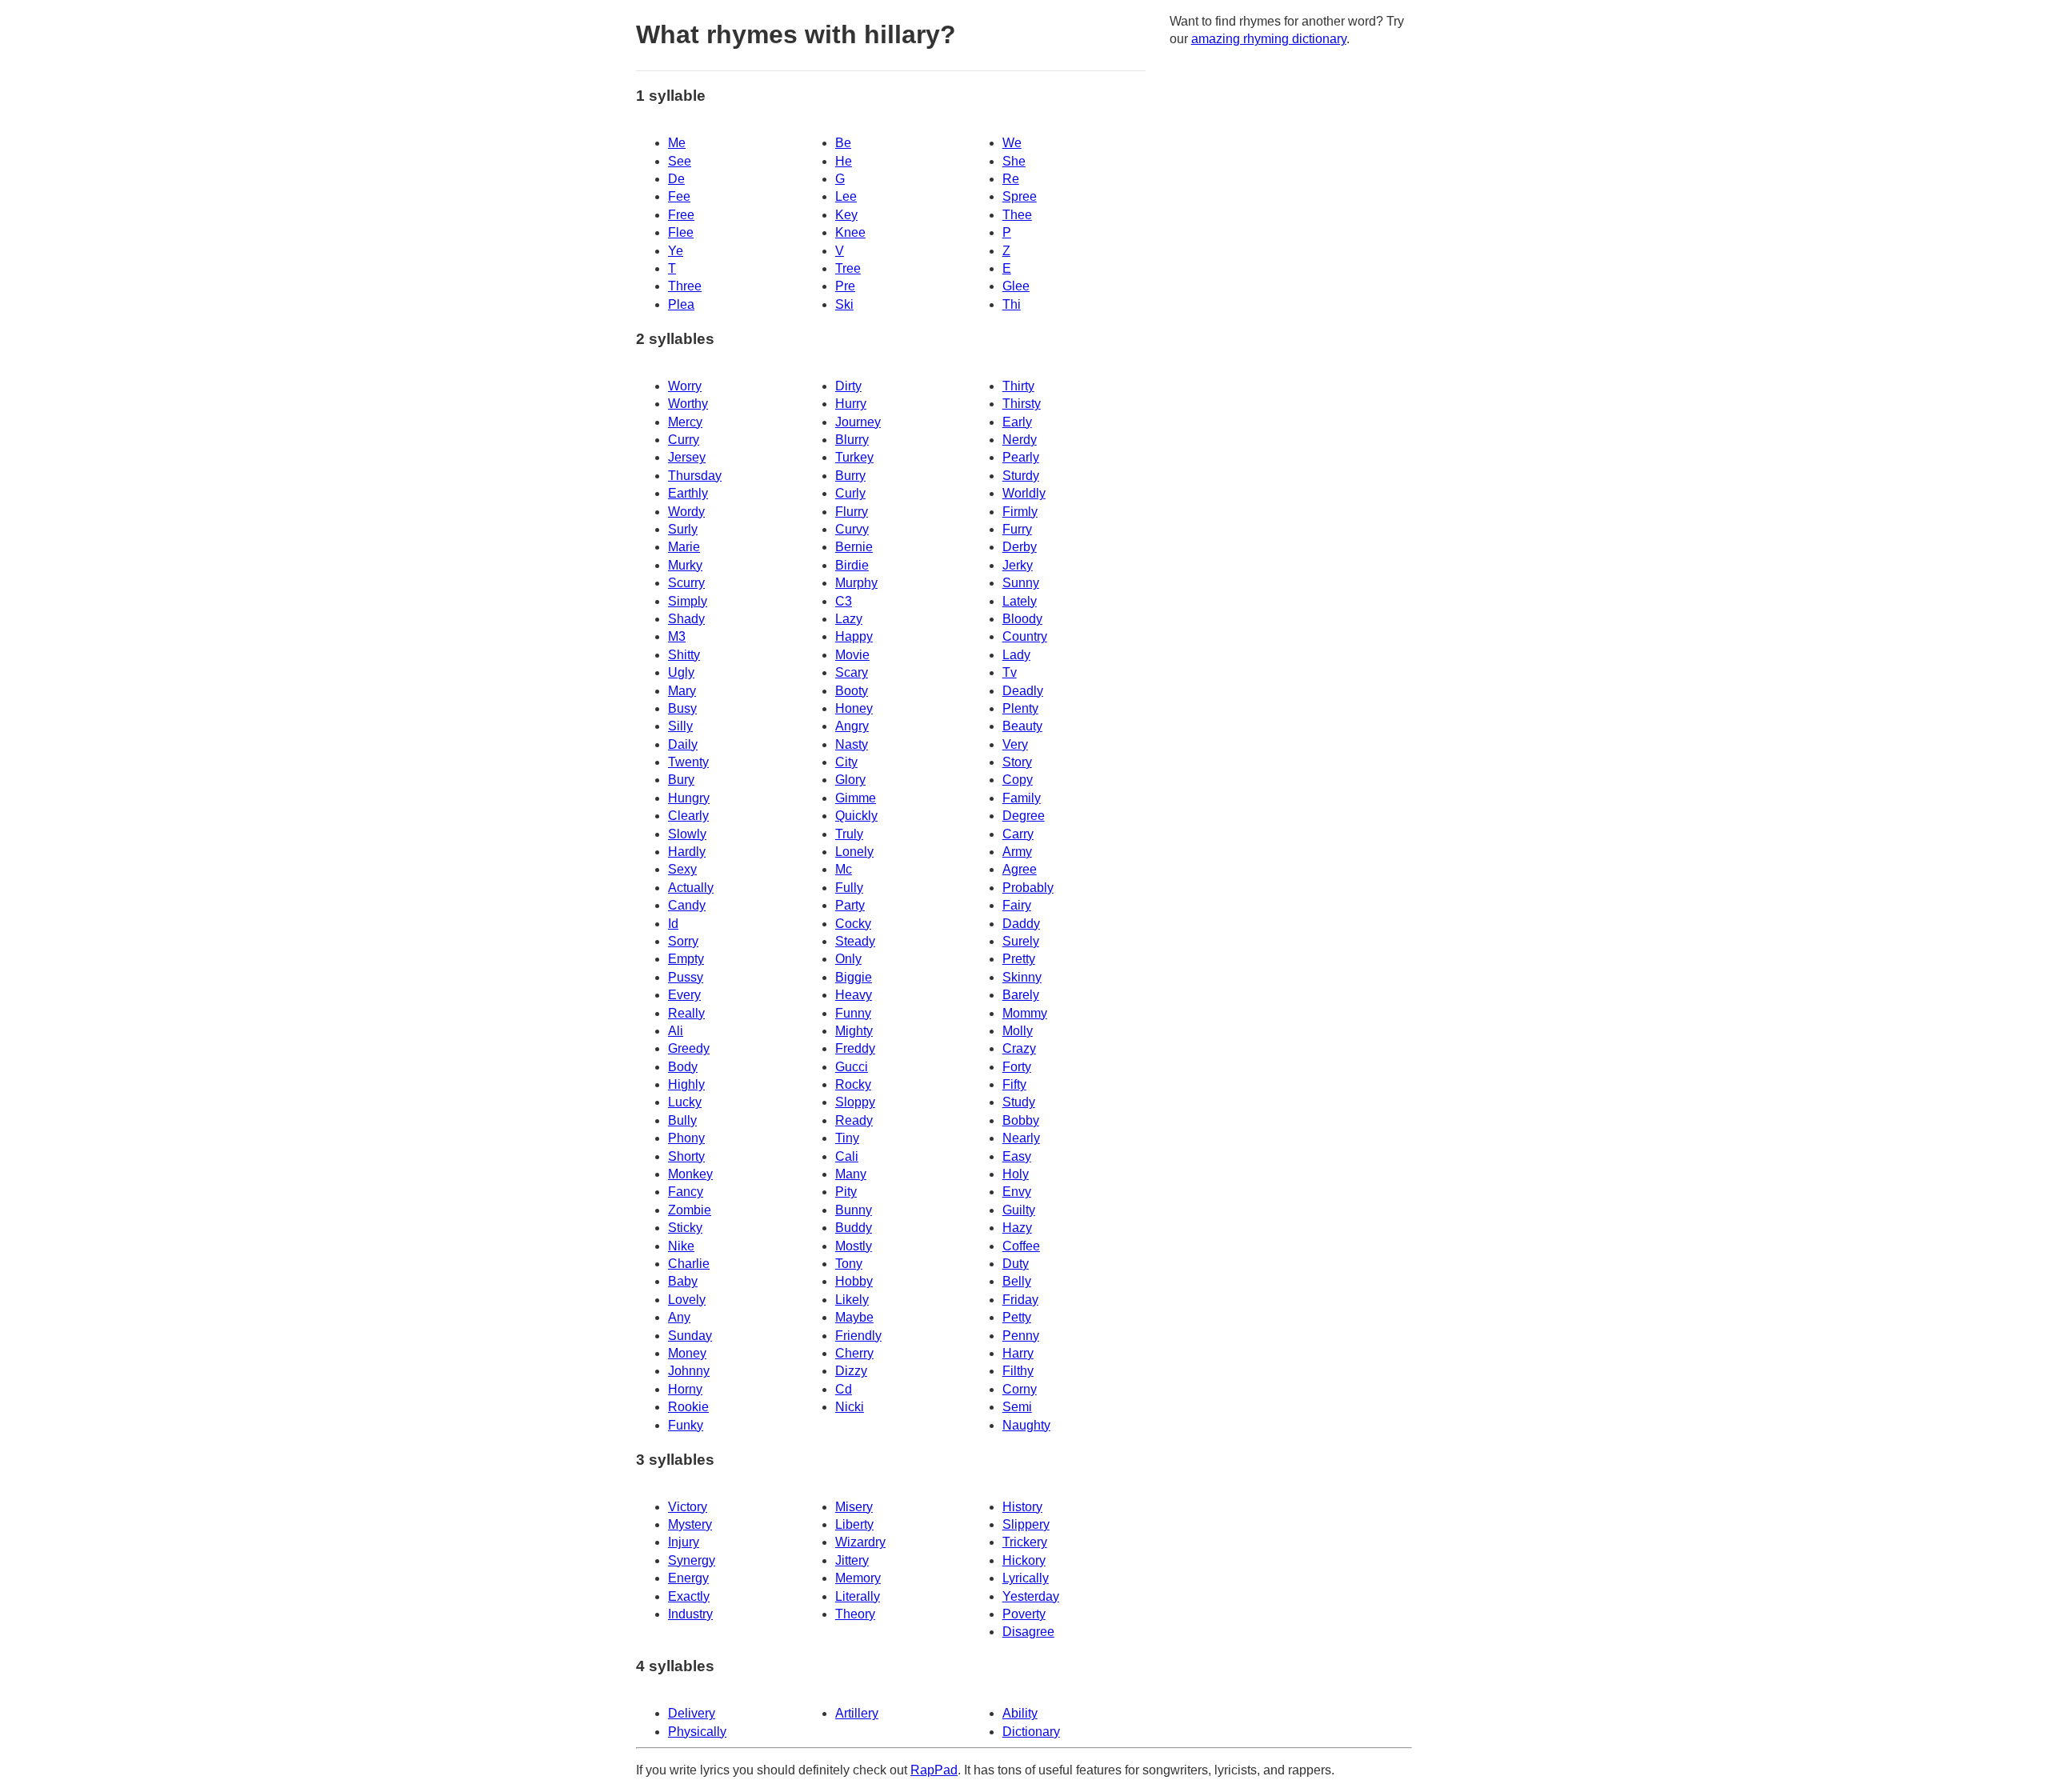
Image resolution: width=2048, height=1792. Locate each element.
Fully (849, 888)
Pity (846, 1192)
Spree (1020, 196)
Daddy (1021, 924)
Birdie (852, 565)
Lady (1016, 655)
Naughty (1026, 1425)
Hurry (851, 404)
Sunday (690, 1336)
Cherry (854, 1353)
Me (677, 143)
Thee (1017, 215)
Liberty (854, 1524)
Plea (681, 304)
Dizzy (851, 1371)
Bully (682, 1120)
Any (679, 1317)
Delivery (692, 1713)
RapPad (934, 1770)
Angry (852, 726)
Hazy (1017, 1228)
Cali (847, 1156)
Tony (849, 1264)
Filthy (1018, 1371)
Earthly (688, 493)
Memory (858, 1578)
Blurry (852, 440)
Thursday (695, 476)
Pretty (1019, 959)
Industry (690, 1614)
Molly (1018, 1031)
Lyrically (1026, 1578)
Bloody (1022, 619)
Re (1011, 179)
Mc (844, 869)
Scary (852, 672)
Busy (682, 708)
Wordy (686, 512)
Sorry (683, 941)
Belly (1017, 1281)
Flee (681, 232)
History (1022, 1507)
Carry (1018, 834)
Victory (688, 1507)
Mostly (854, 1246)
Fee (679, 196)
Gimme (856, 798)
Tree (848, 268)
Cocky (853, 924)
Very (1015, 744)
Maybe (854, 1317)
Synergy (692, 1560)
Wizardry (860, 1542)
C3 (844, 601)
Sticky (685, 1228)
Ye (676, 251)
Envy (1017, 1192)
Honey (854, 708)
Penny (1021, 1336)
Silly (680, 726)
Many (851, 1174)
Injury (684, 1542)
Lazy (849, 619)
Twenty (688, 762)
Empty (686, 959)
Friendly (858, 1336)
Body (683, 1067)
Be (843, 143)
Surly (683, 529)
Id (673, 924)
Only (848, 959)
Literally (858, 1596)
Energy (688, 1578)
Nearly (1021, 1138)
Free (681, 215)
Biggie (854, 977)
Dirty (848, 386)
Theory (855, 1614)
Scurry (686, 583)
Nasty (852, 744)
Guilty (1019, 1210)
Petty (1017, 1317)
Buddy (854, 1228)
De (676, 179)
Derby (1020, 547)
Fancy (686, 1192)
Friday (1020, 1300)
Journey (858, 422)
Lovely (687, 1300)
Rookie (688, 1407)
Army (1017, 852)
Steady (855, 941)
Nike (681, 1246)
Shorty (686, 1156)
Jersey (687, 457)
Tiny (847, 1138)
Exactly (689, 1596)
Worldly (1024, 493)
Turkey (854, 457)
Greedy (689, 1048)
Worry (685, 386)
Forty (1017, 1067)
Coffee (1021, 1246)
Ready (854, 1120)
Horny (685, 1389)
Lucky (685, 1102)
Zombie (690, 1210)
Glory (850, 780)
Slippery (1026, 1524)
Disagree (1028, 1632)
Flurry (852, 512)
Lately (1020, 601)
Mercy (685, 422)
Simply (688, 601)
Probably (1028, 888)
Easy (1017, 1156)
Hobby (854, 1281)
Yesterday (1031, 1596)
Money (687, 1353)
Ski (844, 304)
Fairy (1017, 905)
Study (1019, 1102)
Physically (697, 1732)
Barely (1021, 995)
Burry (850, 476)
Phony (686, 1138)
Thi (1012, 304)
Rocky (853, 1084)
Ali (676, 1031)
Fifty (1014, 1084)
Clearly (688, 816)
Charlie (689, 1264)
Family (1022, 798)
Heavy (854, 995)
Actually (691, 888)
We (1012, 143)
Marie (684, 547)
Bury (681, 780)
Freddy (855, 1048)
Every (684, 995)
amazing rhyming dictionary (1269, 39)
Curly (850, 493)
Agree (1020, 869)
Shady (686, 619)
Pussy (686, 977)
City (846, 762)
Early (1017, 422)
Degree (1024, 816)
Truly (849, 834)
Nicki (850, 1407)
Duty (1016, 1264)
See (680, 161)
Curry (684, 440)
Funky (686, 1425)
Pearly (1021, 457)
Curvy (852, 529)
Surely (1021, 941)
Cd (844, 1389)
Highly (686, 1084)
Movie (852, 655)
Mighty (854, 1031)
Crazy (1019, 1048)
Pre (845, 286)
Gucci (852, 1067)
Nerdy (1020, 440)
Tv (1010, 672)
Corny (1020, 1389)
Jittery (852, 1560)
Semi (1017, 1407)
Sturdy (1021, 476)
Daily (683, 744)
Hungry (689, 798)
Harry (1018, 1353)
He (844, 161)
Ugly (681, 672)
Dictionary (1031, 1732)
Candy (687, 905)
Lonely (854, 852)
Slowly (687, 834)
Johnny (689, 1371)
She (1014, 161)
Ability (1020, 1713)
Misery (854, 1507)
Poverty (1024, 1614)
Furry (1017, 529)
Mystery (690, 1524)
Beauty (1022, 726)
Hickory (1024, 1560)
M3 (677, 636)
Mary (682, 691)
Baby (683, 1281)
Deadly (1023, 691)
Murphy (856, 583)
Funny (853, 1013)
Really (686, 1013)
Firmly (1020, 512)
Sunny (1021, 583)
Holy (1016, 1174)
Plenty (1020, 708)
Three (685, 286)
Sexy (682, 869)
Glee (1016, 286)
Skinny (1022, 977)
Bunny (854, 1210)
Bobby (1021, 1120)
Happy (854, 636)
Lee (846, 196)
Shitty (684, 655)
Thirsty (1022, 404)
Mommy (1025, 1013)
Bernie (854, 547)
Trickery (1025, 1542)
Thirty (1018, 386)
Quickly (856, 816)
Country (1025, 636)
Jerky (1018, 565)
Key (846, 215)
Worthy (688, 404)
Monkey (690, 1174)
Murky (685, 565)
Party (850, 905)
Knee (850, 232)
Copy (1018, 780)
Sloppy (855, 1102)
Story (1017, 762)
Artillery (857, 1713)
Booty (852, 691)
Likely (852, 1300)
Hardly (687, 852)
